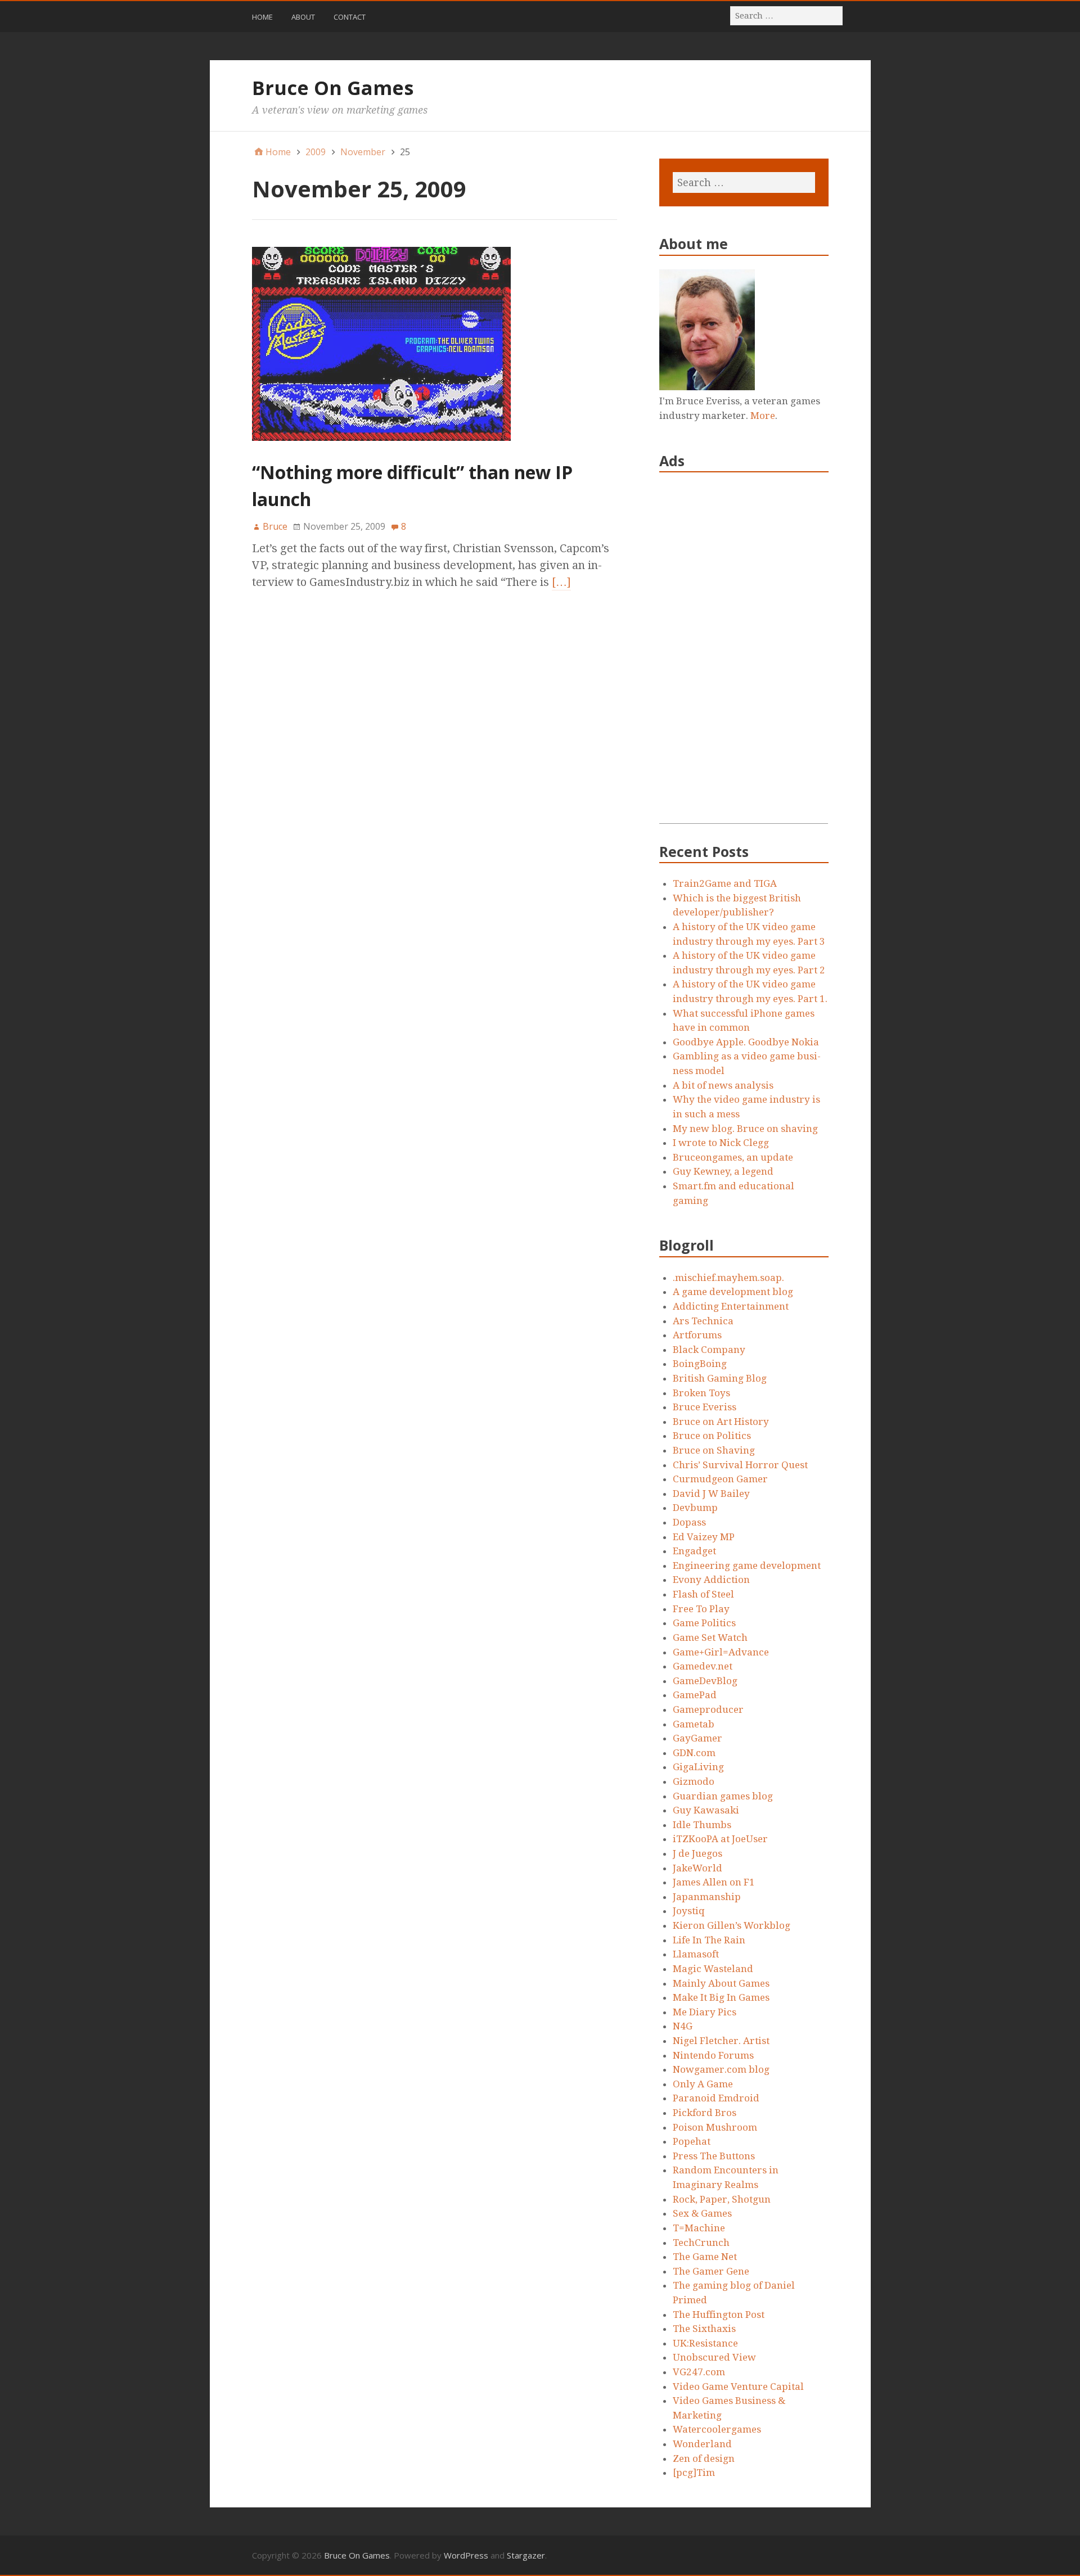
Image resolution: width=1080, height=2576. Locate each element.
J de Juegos (697, 1853)
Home (262, 17)
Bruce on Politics (712, 1436)
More (763, 416)
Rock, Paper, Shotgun (722, 2199)
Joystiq (689, 1911)
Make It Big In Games (721, 1997)
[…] (561, 582)
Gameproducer (708, 1709)
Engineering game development (747, 1566)
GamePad (695, 1695)
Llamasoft (696, 1954)
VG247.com (699, 2372)
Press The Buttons (714, 2156)
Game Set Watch (710, 1637)
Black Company (709, 1350)
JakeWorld (697, 1868)
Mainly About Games (721, 1983)
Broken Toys (701, 1393)
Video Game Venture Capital (738, 2386)
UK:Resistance (705, 2343)
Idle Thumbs (702, 1825)
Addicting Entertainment (731, 1306)
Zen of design (704, 2458)
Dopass (689, 1522)
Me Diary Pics (705, 2012)
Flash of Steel (703, 1594)
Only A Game (703, 2084)
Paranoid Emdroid (716, 2098)
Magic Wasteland (713, 1969)
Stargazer (526, 2555)
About (303, 17)
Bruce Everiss (705, 1407)
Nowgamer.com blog (721, 2069)
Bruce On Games (333, 88)
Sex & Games (702, 2213)
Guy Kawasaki (706, 1810)
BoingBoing (700, 1364)
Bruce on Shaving (714, 1450)
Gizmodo (694, 1781)
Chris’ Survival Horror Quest (740, 1465)
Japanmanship (707, 1897)
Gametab (694, 1724)
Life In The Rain (709, 1940)
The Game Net (705, 2257)
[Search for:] (787, 15)
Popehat (692, 2141)
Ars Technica (703, 1321)
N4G (683, 2026)
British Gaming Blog (720, 1378)
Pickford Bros (705, 2113)
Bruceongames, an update (733, 1157)
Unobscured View (714, 2357)
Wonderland (702, 2444)
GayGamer (697, 1738)
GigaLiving (698, 1767)
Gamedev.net (703, 1666)
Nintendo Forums (713, 2055)
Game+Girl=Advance (721, 1652)
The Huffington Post (719, 2315)
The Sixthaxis (704, 2329)
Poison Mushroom (715, 2127)
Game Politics (704, 1623)
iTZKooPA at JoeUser (720, 1839)
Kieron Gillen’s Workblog (732, 1925)
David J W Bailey (711, 1494)
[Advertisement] (744, 655)
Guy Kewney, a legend (723, 1171)
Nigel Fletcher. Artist (721, 2041)
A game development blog (733, 1292)
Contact (350, 17)
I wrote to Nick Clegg (721, 1143)
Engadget (694, 1551)
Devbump (695, 1508)
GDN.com (694, 1753)
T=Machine (699, 2228)
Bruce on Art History (721, 1422)
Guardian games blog (723, 1796)
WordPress (466, 2555)
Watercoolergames (717, 2429)
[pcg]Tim (694, 2473)
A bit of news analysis (723, 1085)
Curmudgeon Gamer (720, 1479)
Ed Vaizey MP (704, 1537)
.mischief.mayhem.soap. (728, 1278)
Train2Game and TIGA (725, 883)
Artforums (697, 1335)
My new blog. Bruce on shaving (745, 1129)
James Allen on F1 (714, 1882)
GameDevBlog (705, 1681)
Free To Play (701, 1609)
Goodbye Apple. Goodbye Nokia (746, 1042)
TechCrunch (701, 2243)
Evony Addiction (711, 1580)
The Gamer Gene (711, 2271)
